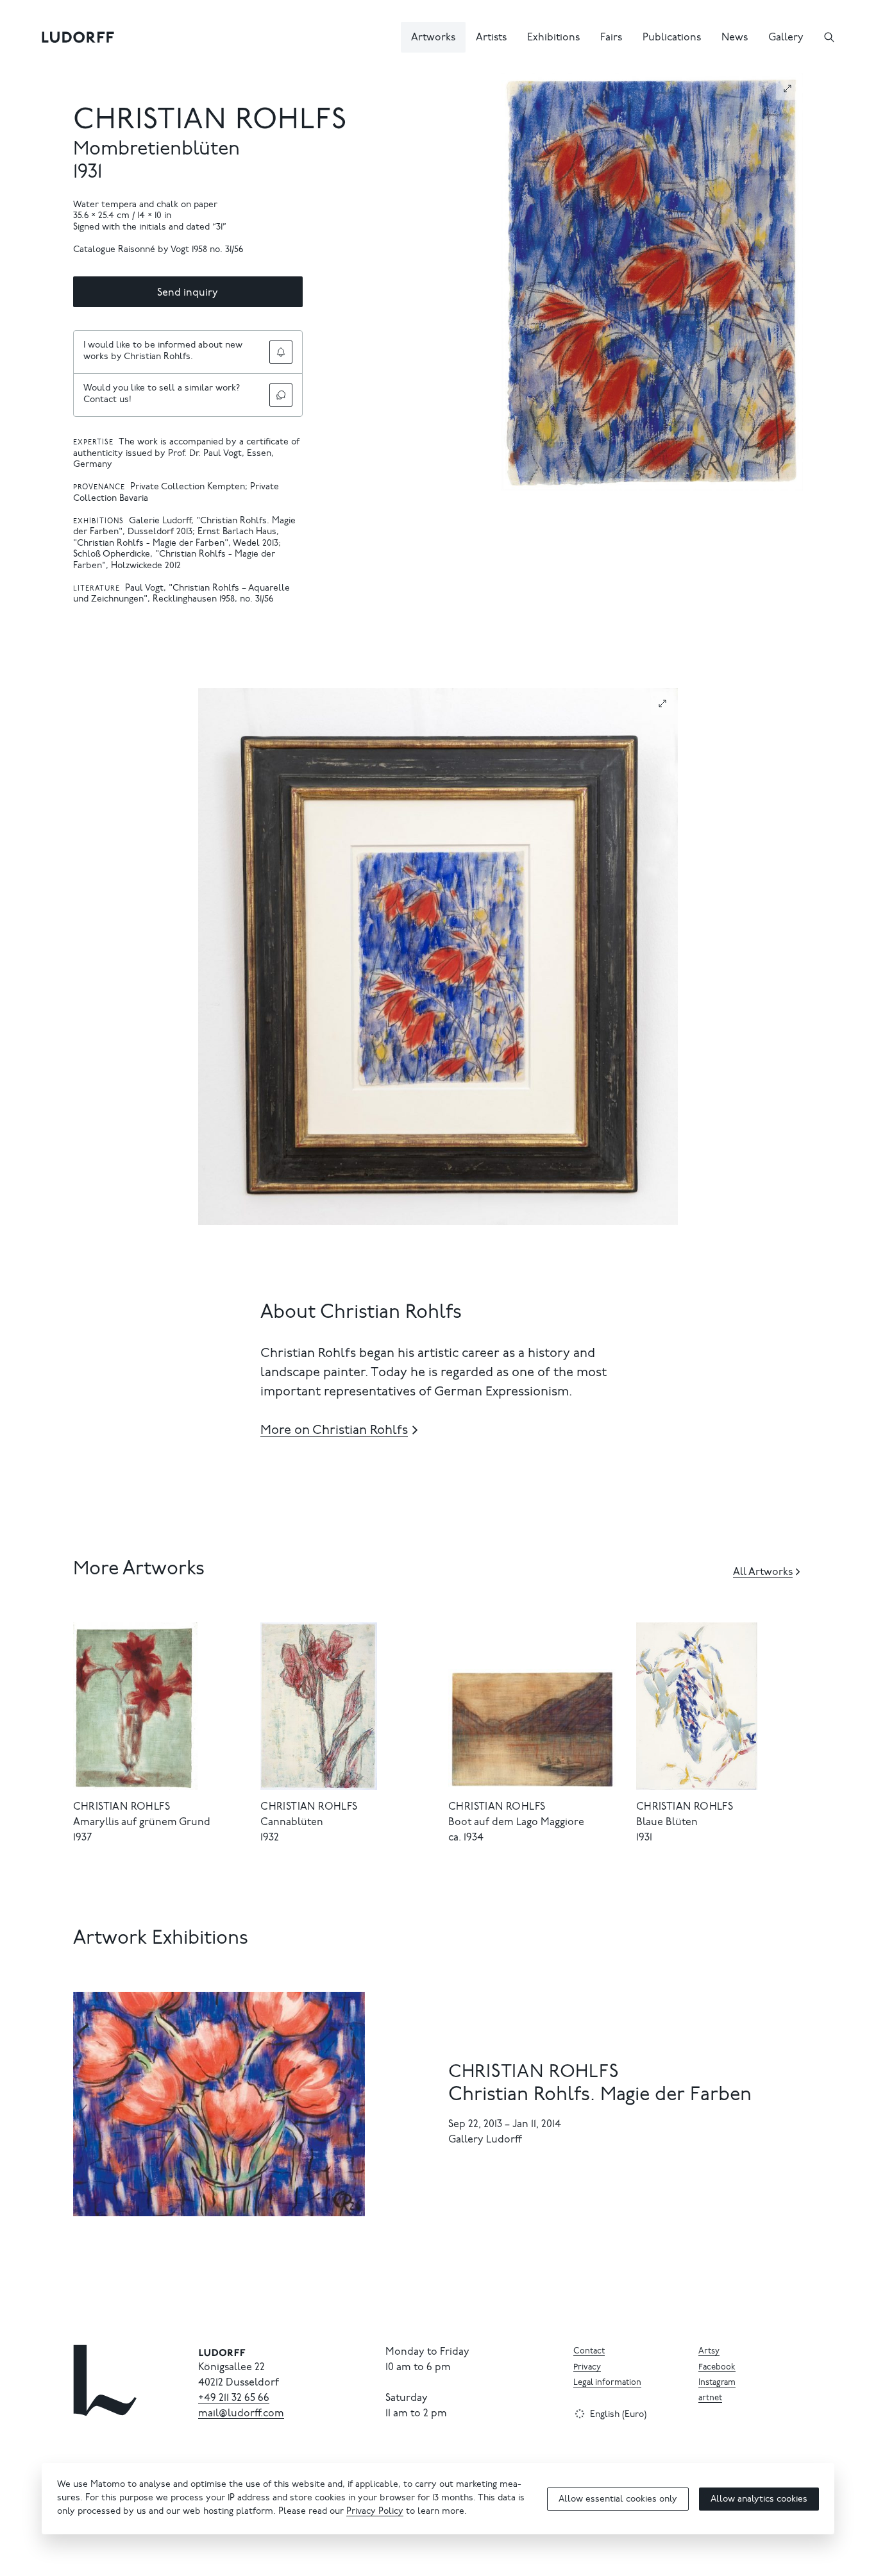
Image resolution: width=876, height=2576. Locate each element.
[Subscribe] (281, 352)
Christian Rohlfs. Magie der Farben (600, 2096)
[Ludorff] (78, 37)
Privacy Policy (375, 2512)
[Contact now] (281, 395)
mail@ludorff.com (241, 2414)
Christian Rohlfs (210, 122)
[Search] (829, 37)
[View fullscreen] (788, 88)
